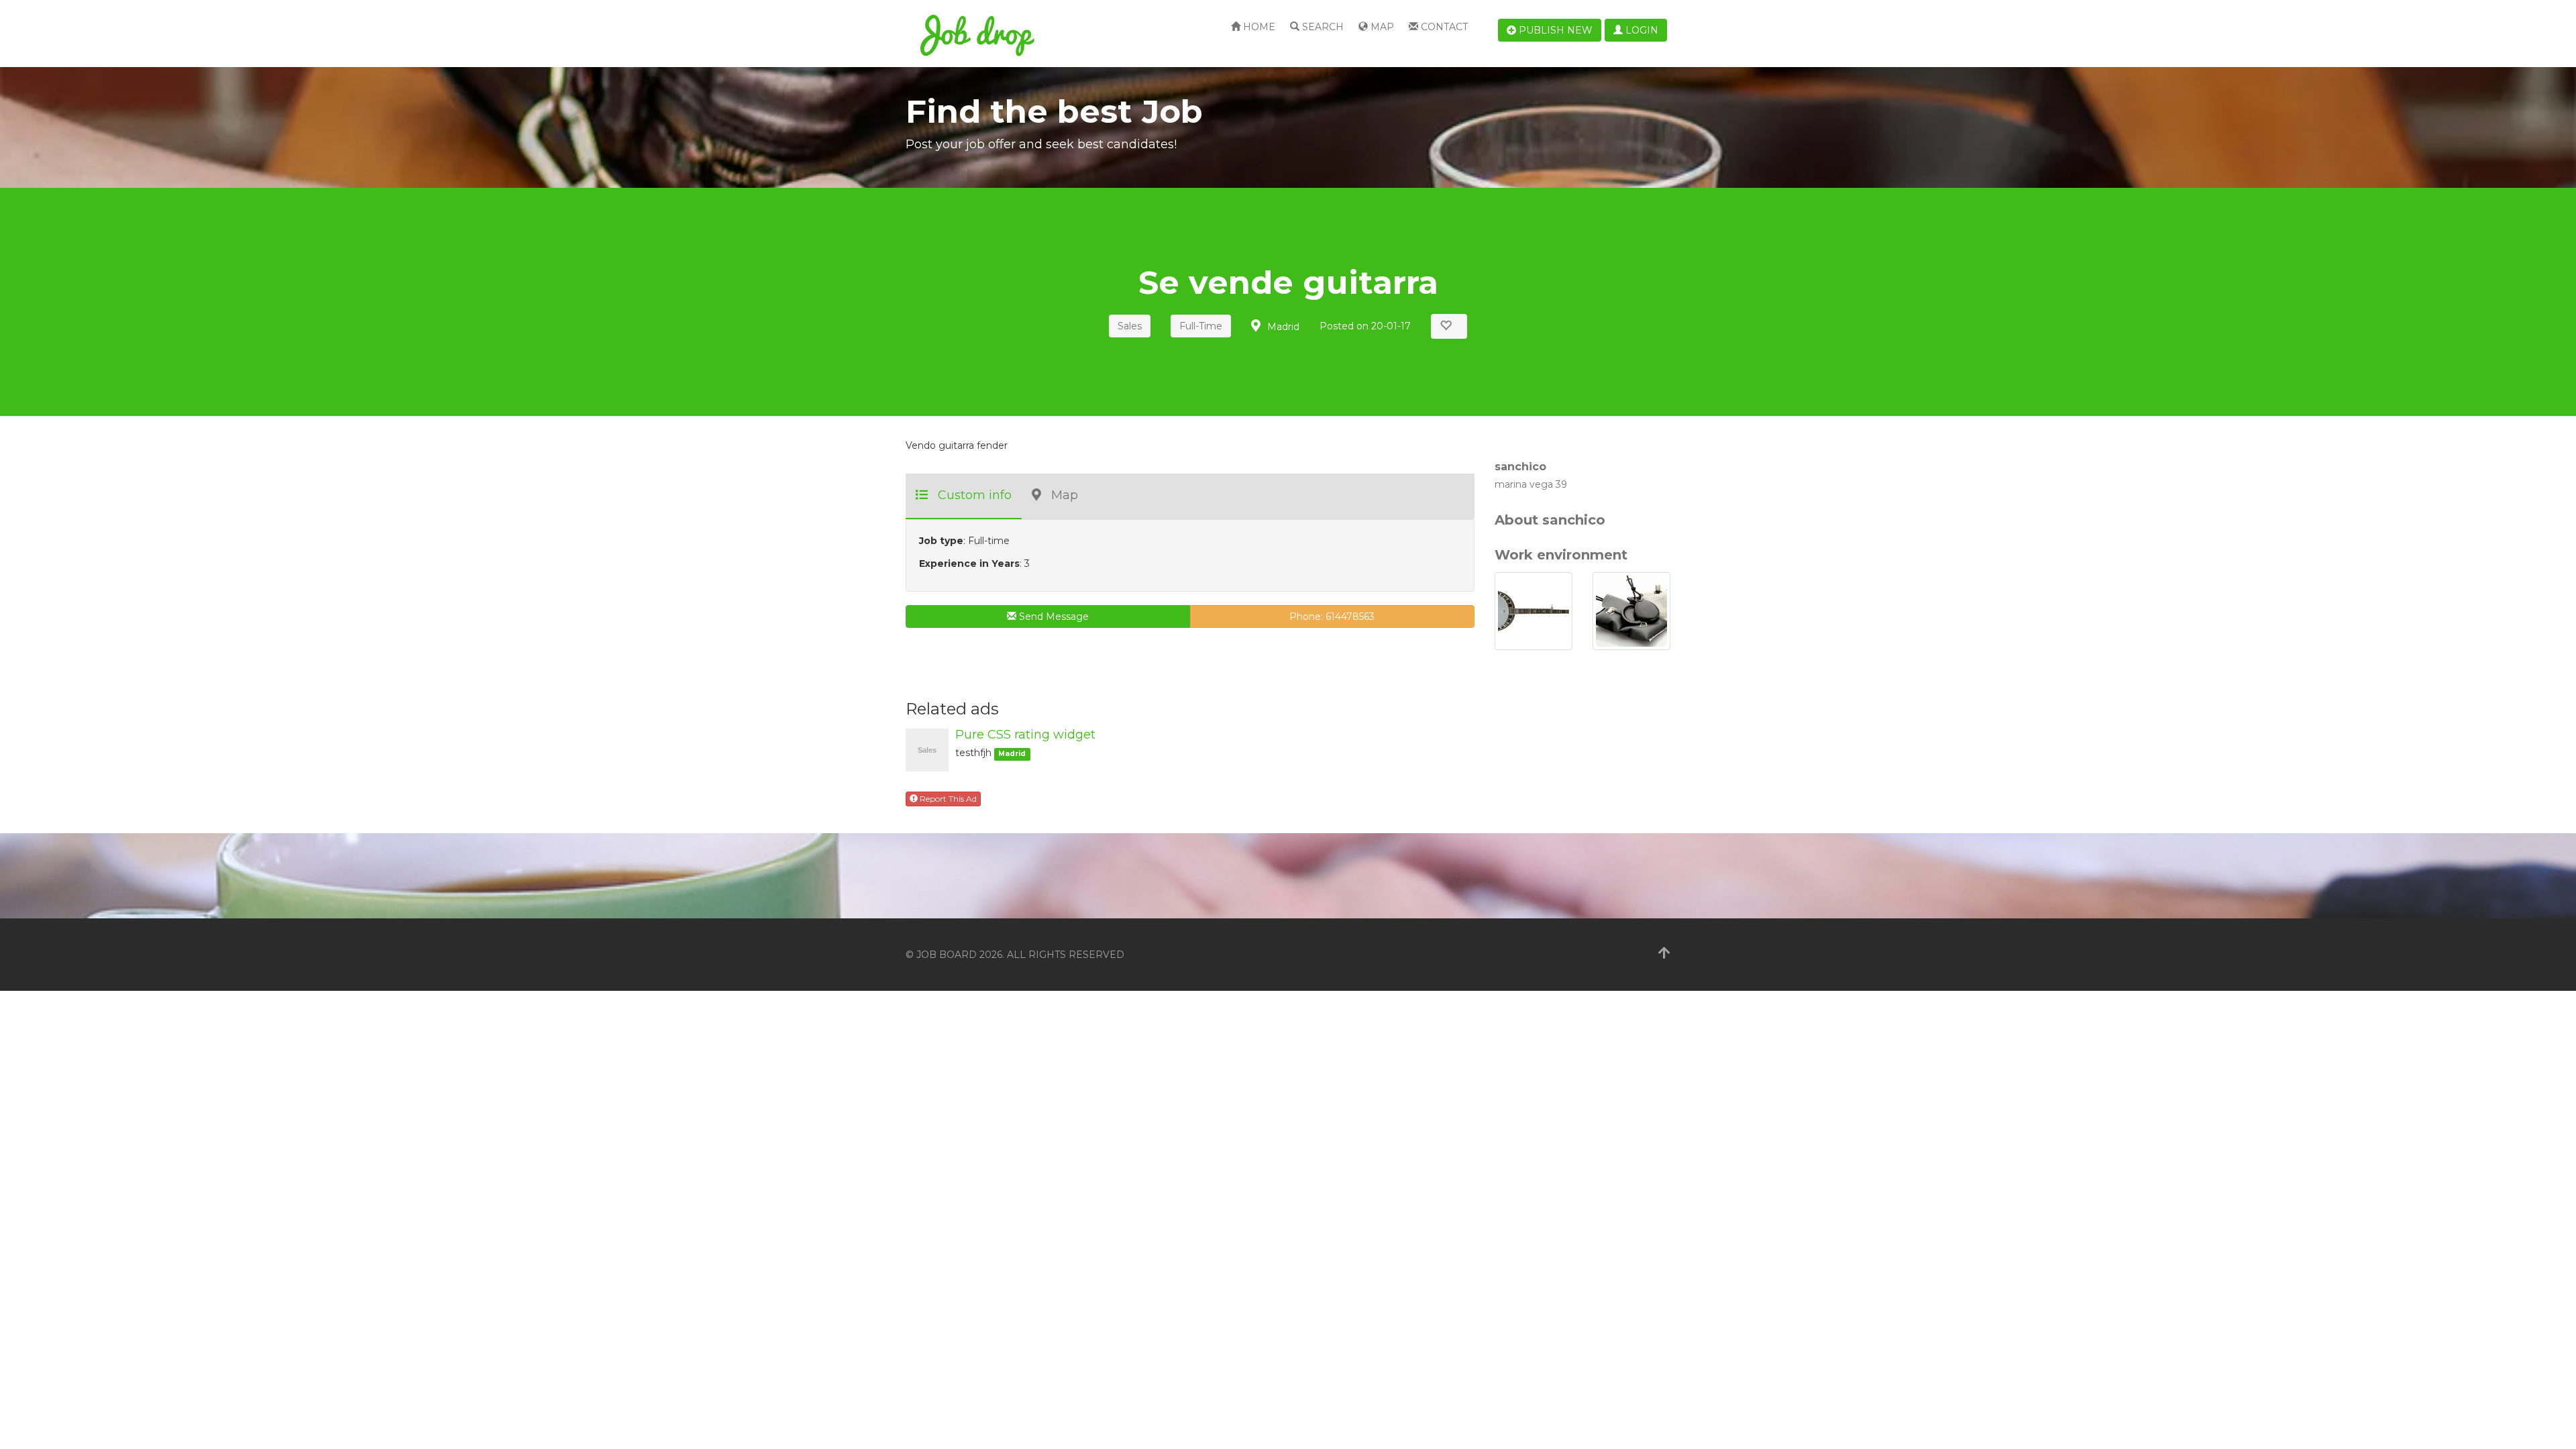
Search (1322, 27)
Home (1258, 27)
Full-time (1201, 326)
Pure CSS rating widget (1025, 735)
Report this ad (947, 799)
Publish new (1554, 30)
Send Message (1053, 616)
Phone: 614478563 (1332, 616)
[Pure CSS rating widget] (927, 749)
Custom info (975, 495)
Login (1641, 30)
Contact (1443, 27)
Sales (1130, 326)
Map (1381, 27)
